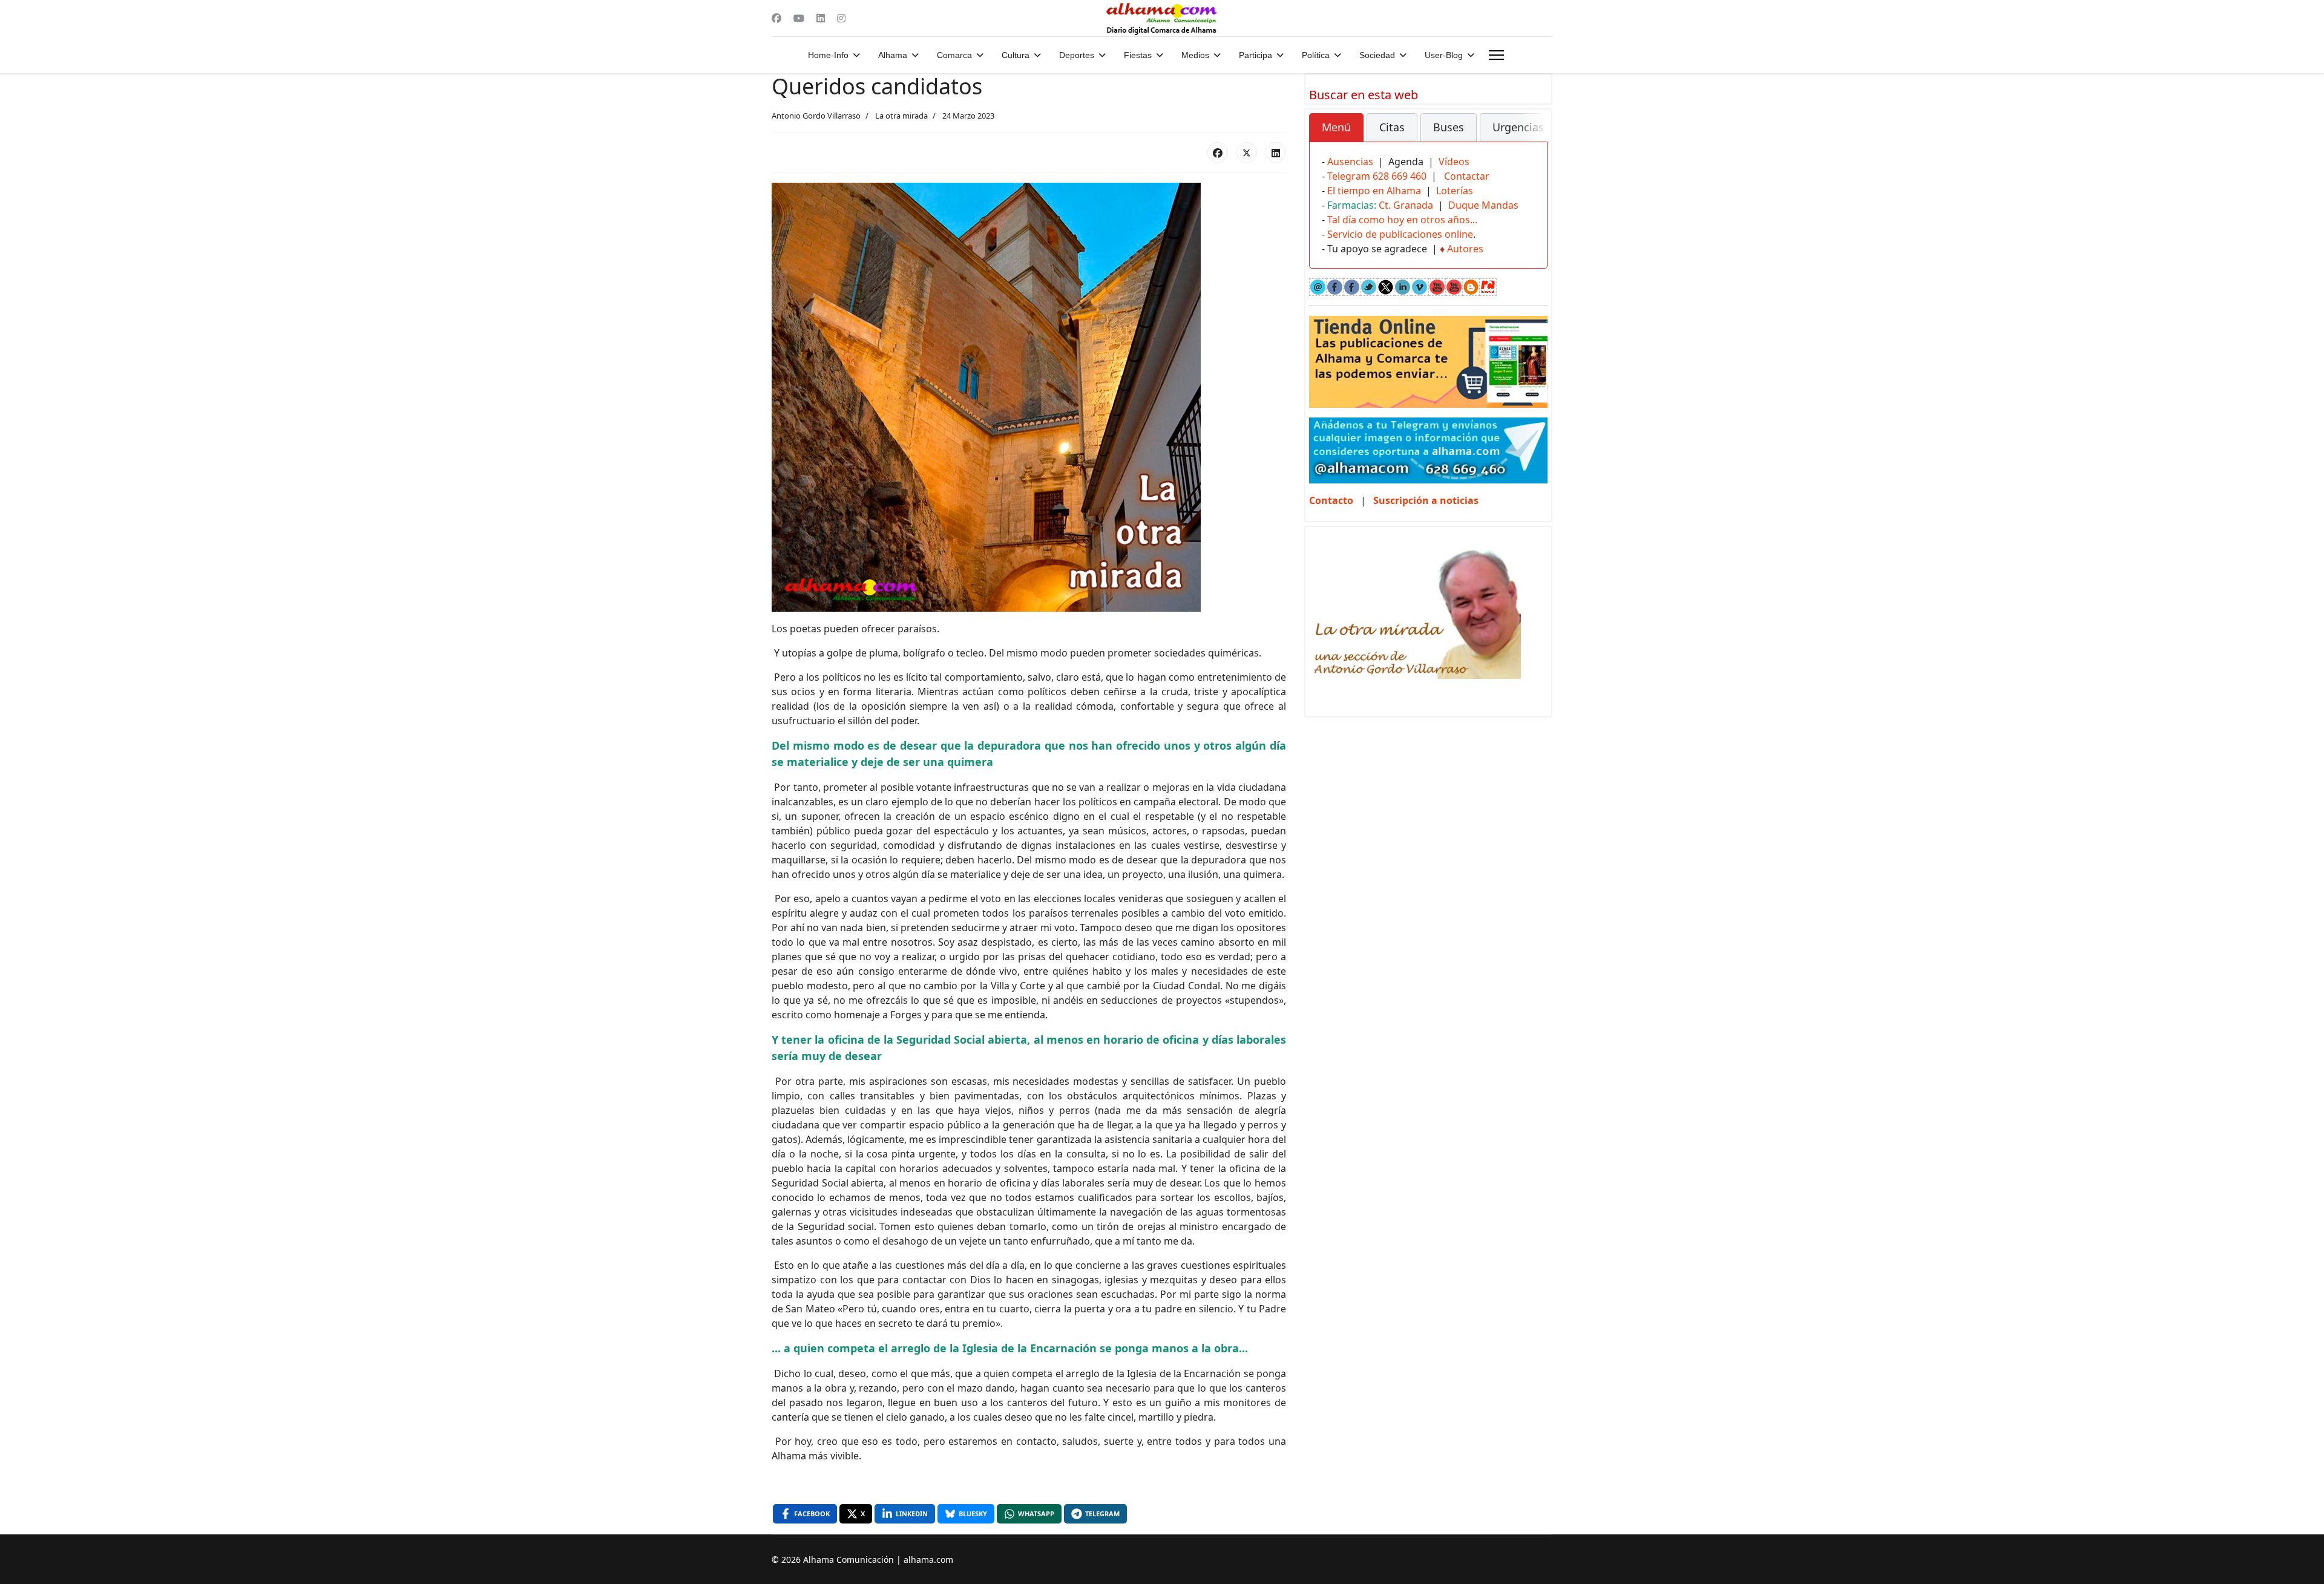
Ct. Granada (1406, 205)
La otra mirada (901, 116)
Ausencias (1350, 162)
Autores (1465, 249)
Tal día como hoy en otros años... (1402, 220)
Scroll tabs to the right (1534, 136)
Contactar (1467, 176)
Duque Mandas (1483, 205)
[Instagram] (841, 18)
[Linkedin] (821, 18)
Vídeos (1454, 162)
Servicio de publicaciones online (1400, 234)
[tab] (1336, 128)
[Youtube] (799, 18)
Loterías (1455, 191)
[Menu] (1496, 55)
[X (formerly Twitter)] (1247, 152)
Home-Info (828, 55)
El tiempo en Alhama (1374, 191)
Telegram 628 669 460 (1377, 176)
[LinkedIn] (1276, 152)
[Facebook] (776, 18)
